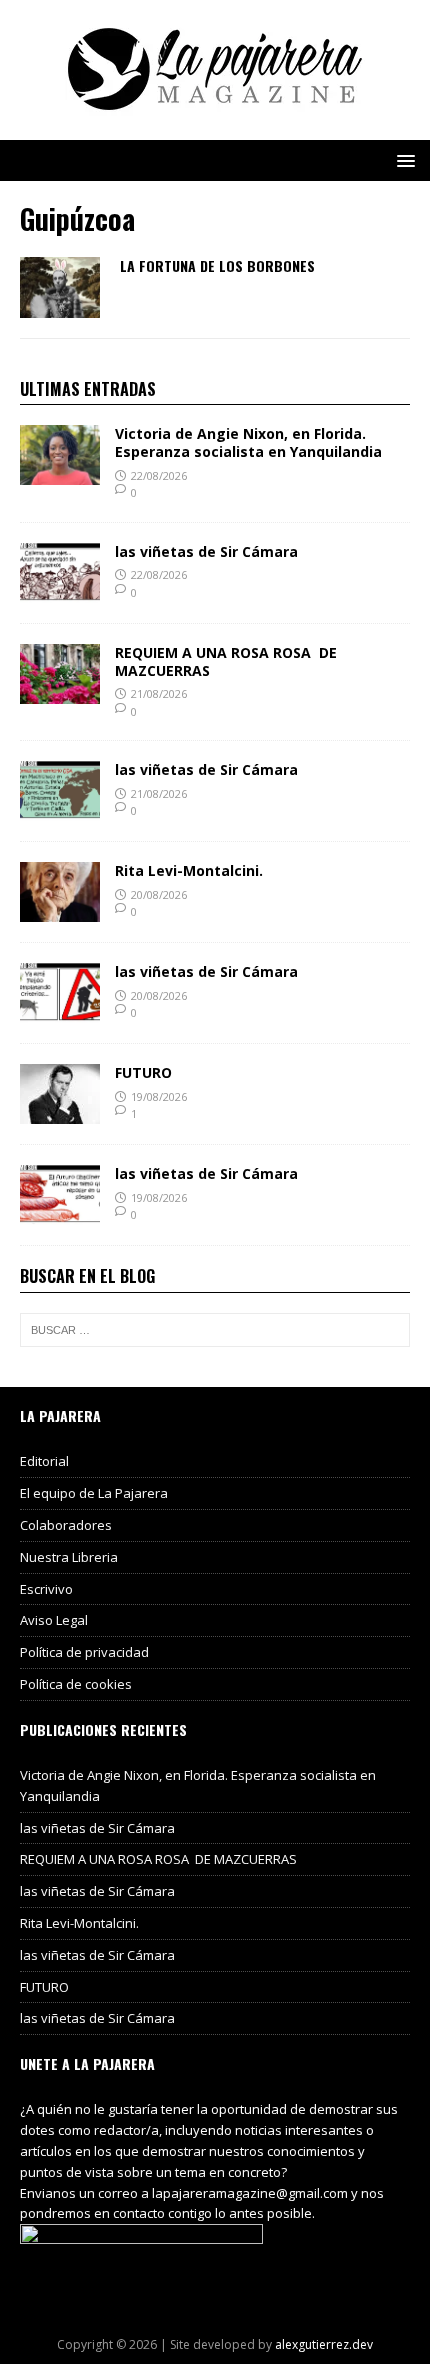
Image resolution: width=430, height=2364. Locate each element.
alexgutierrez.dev (324, 2344)
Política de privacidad (84, 1652)
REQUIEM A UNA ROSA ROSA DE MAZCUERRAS (226, 661)
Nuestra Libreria (69, 1557)
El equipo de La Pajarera (94, 1493)
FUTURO (143, 1072)
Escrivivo (46, 1589)
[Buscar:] (215, 1330)
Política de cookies (76, 1684)
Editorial (44, 1461)
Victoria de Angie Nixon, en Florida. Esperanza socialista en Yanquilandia (248, 442)
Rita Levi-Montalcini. (189, 870)
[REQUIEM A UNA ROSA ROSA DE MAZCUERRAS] (60, 691)
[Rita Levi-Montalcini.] (60, 910)
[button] (402, 159)
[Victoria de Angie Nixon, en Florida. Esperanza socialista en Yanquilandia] (60, 473)
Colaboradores (66, 1525)
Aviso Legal (54, 1620)
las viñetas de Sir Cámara (206, 551)
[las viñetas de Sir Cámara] (60, 590)
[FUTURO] (60, 1112)
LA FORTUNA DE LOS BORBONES (217, 265)
